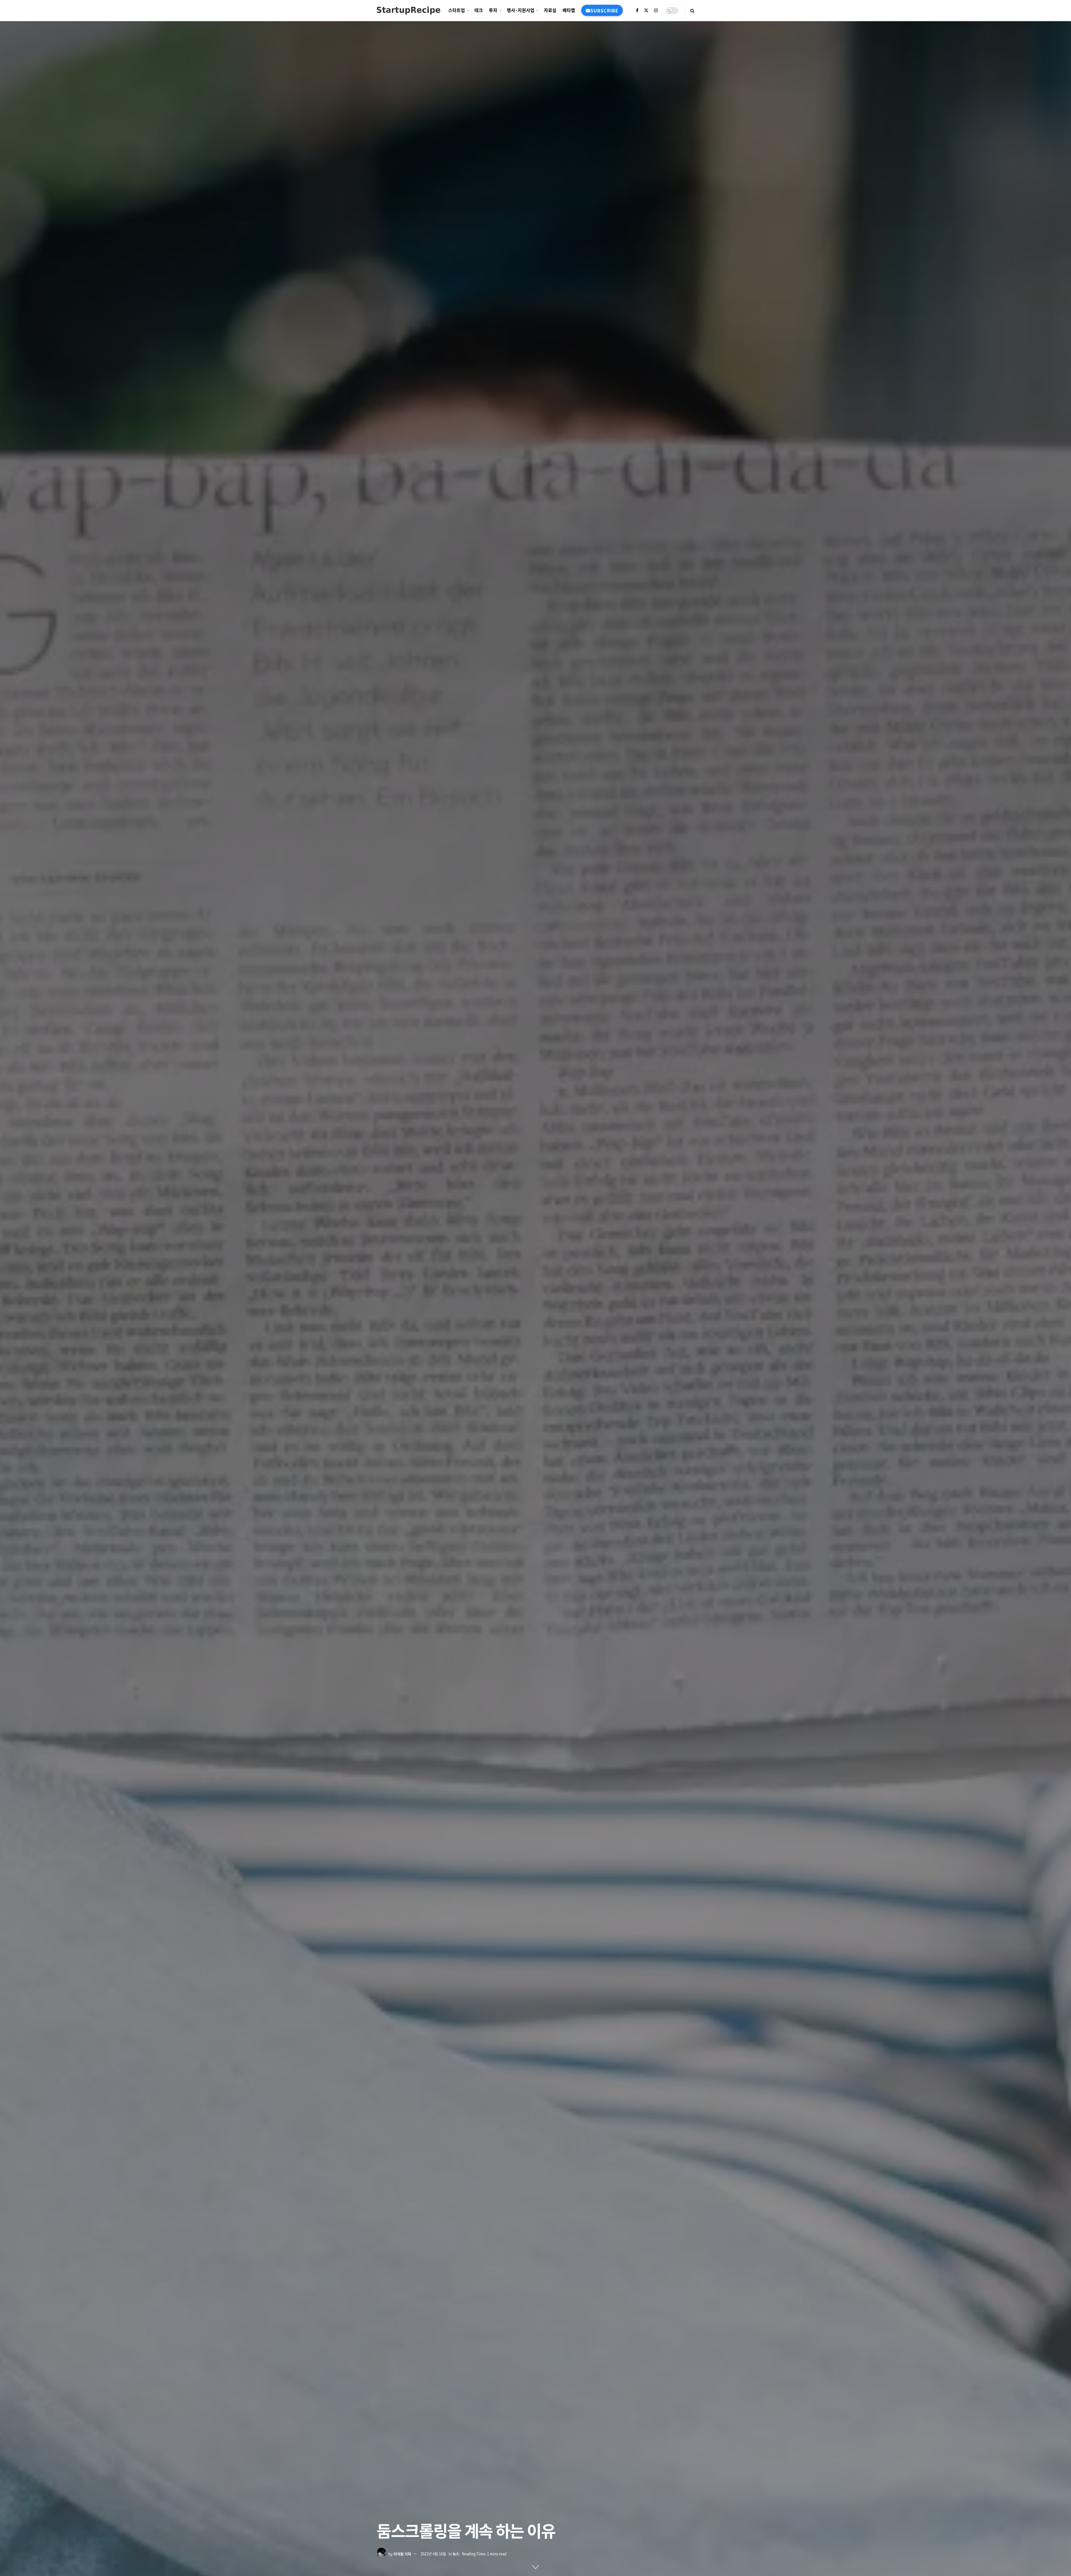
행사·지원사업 (521, 10)
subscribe (604, 10)
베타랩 (569, 10)
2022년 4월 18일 (433, 2554)
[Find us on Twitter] (646, 10)
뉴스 (456, 2554)
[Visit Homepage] (408, 10)
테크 (479, 10)
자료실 (550, 10)
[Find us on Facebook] (637, 10)
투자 (493, 10)
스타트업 (457, 10)
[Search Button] (692, 10)
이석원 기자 (402, 2554)
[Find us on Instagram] (656, 10)
